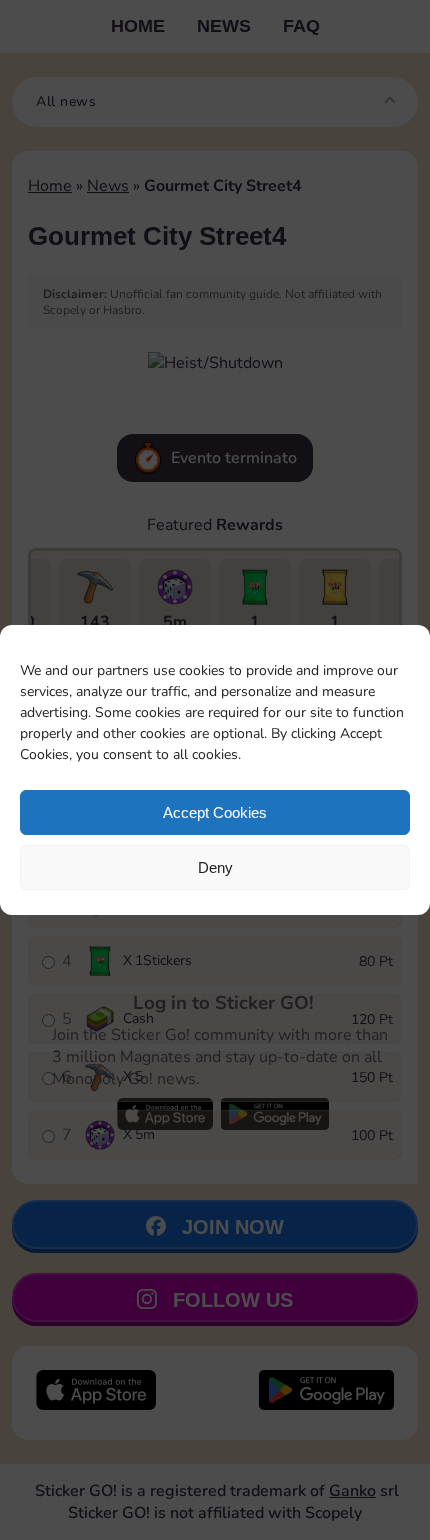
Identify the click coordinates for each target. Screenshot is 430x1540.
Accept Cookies (215, 812)
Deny (215, 867)
